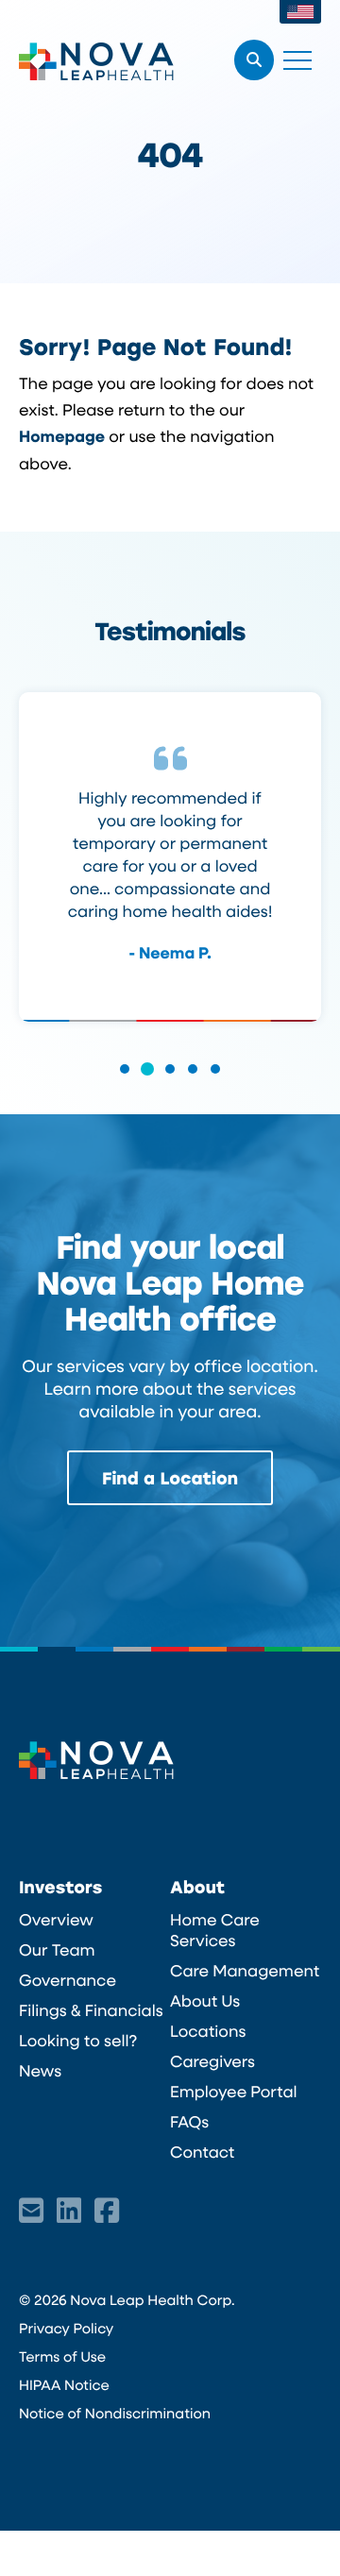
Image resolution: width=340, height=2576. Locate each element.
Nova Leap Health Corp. (97, 61)
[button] (125, 1082)
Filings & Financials (91, 2010)
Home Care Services (215, 1930)
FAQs (189, 2122)
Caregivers (212, 2061)
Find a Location (170, 1478)
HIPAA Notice (64, 2384)
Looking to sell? (78, 2041)
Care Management (245, 1971)
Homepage (62, 437)
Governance (68, 1980)
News (40, 2071)
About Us (205, 2001)
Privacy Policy (66, 2328)
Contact (202, 2152)
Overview (56, 1920)
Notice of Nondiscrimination (115, 2413)
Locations (208, 2031)
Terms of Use (62, 2356)
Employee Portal (234, 2092)
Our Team (57, 1950)
